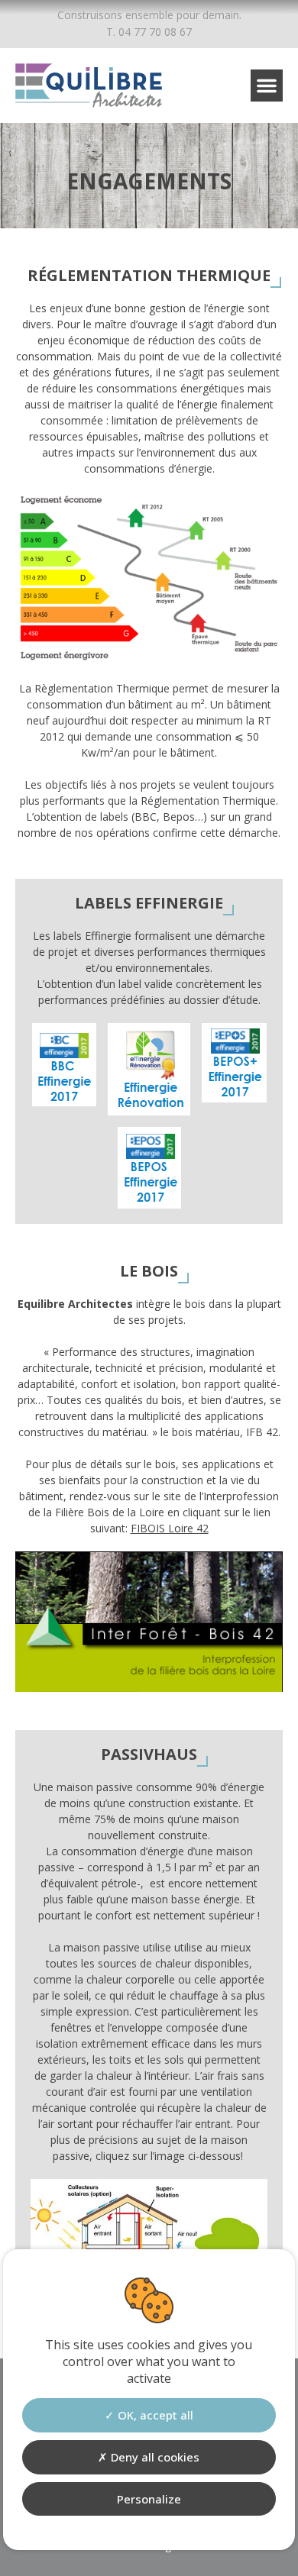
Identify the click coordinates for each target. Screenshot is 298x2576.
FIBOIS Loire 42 (170, 1528)
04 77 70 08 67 (155, 32)
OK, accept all (154, 2415)
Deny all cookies (154, 2457)
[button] (267, 86)
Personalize (149, 2499)
